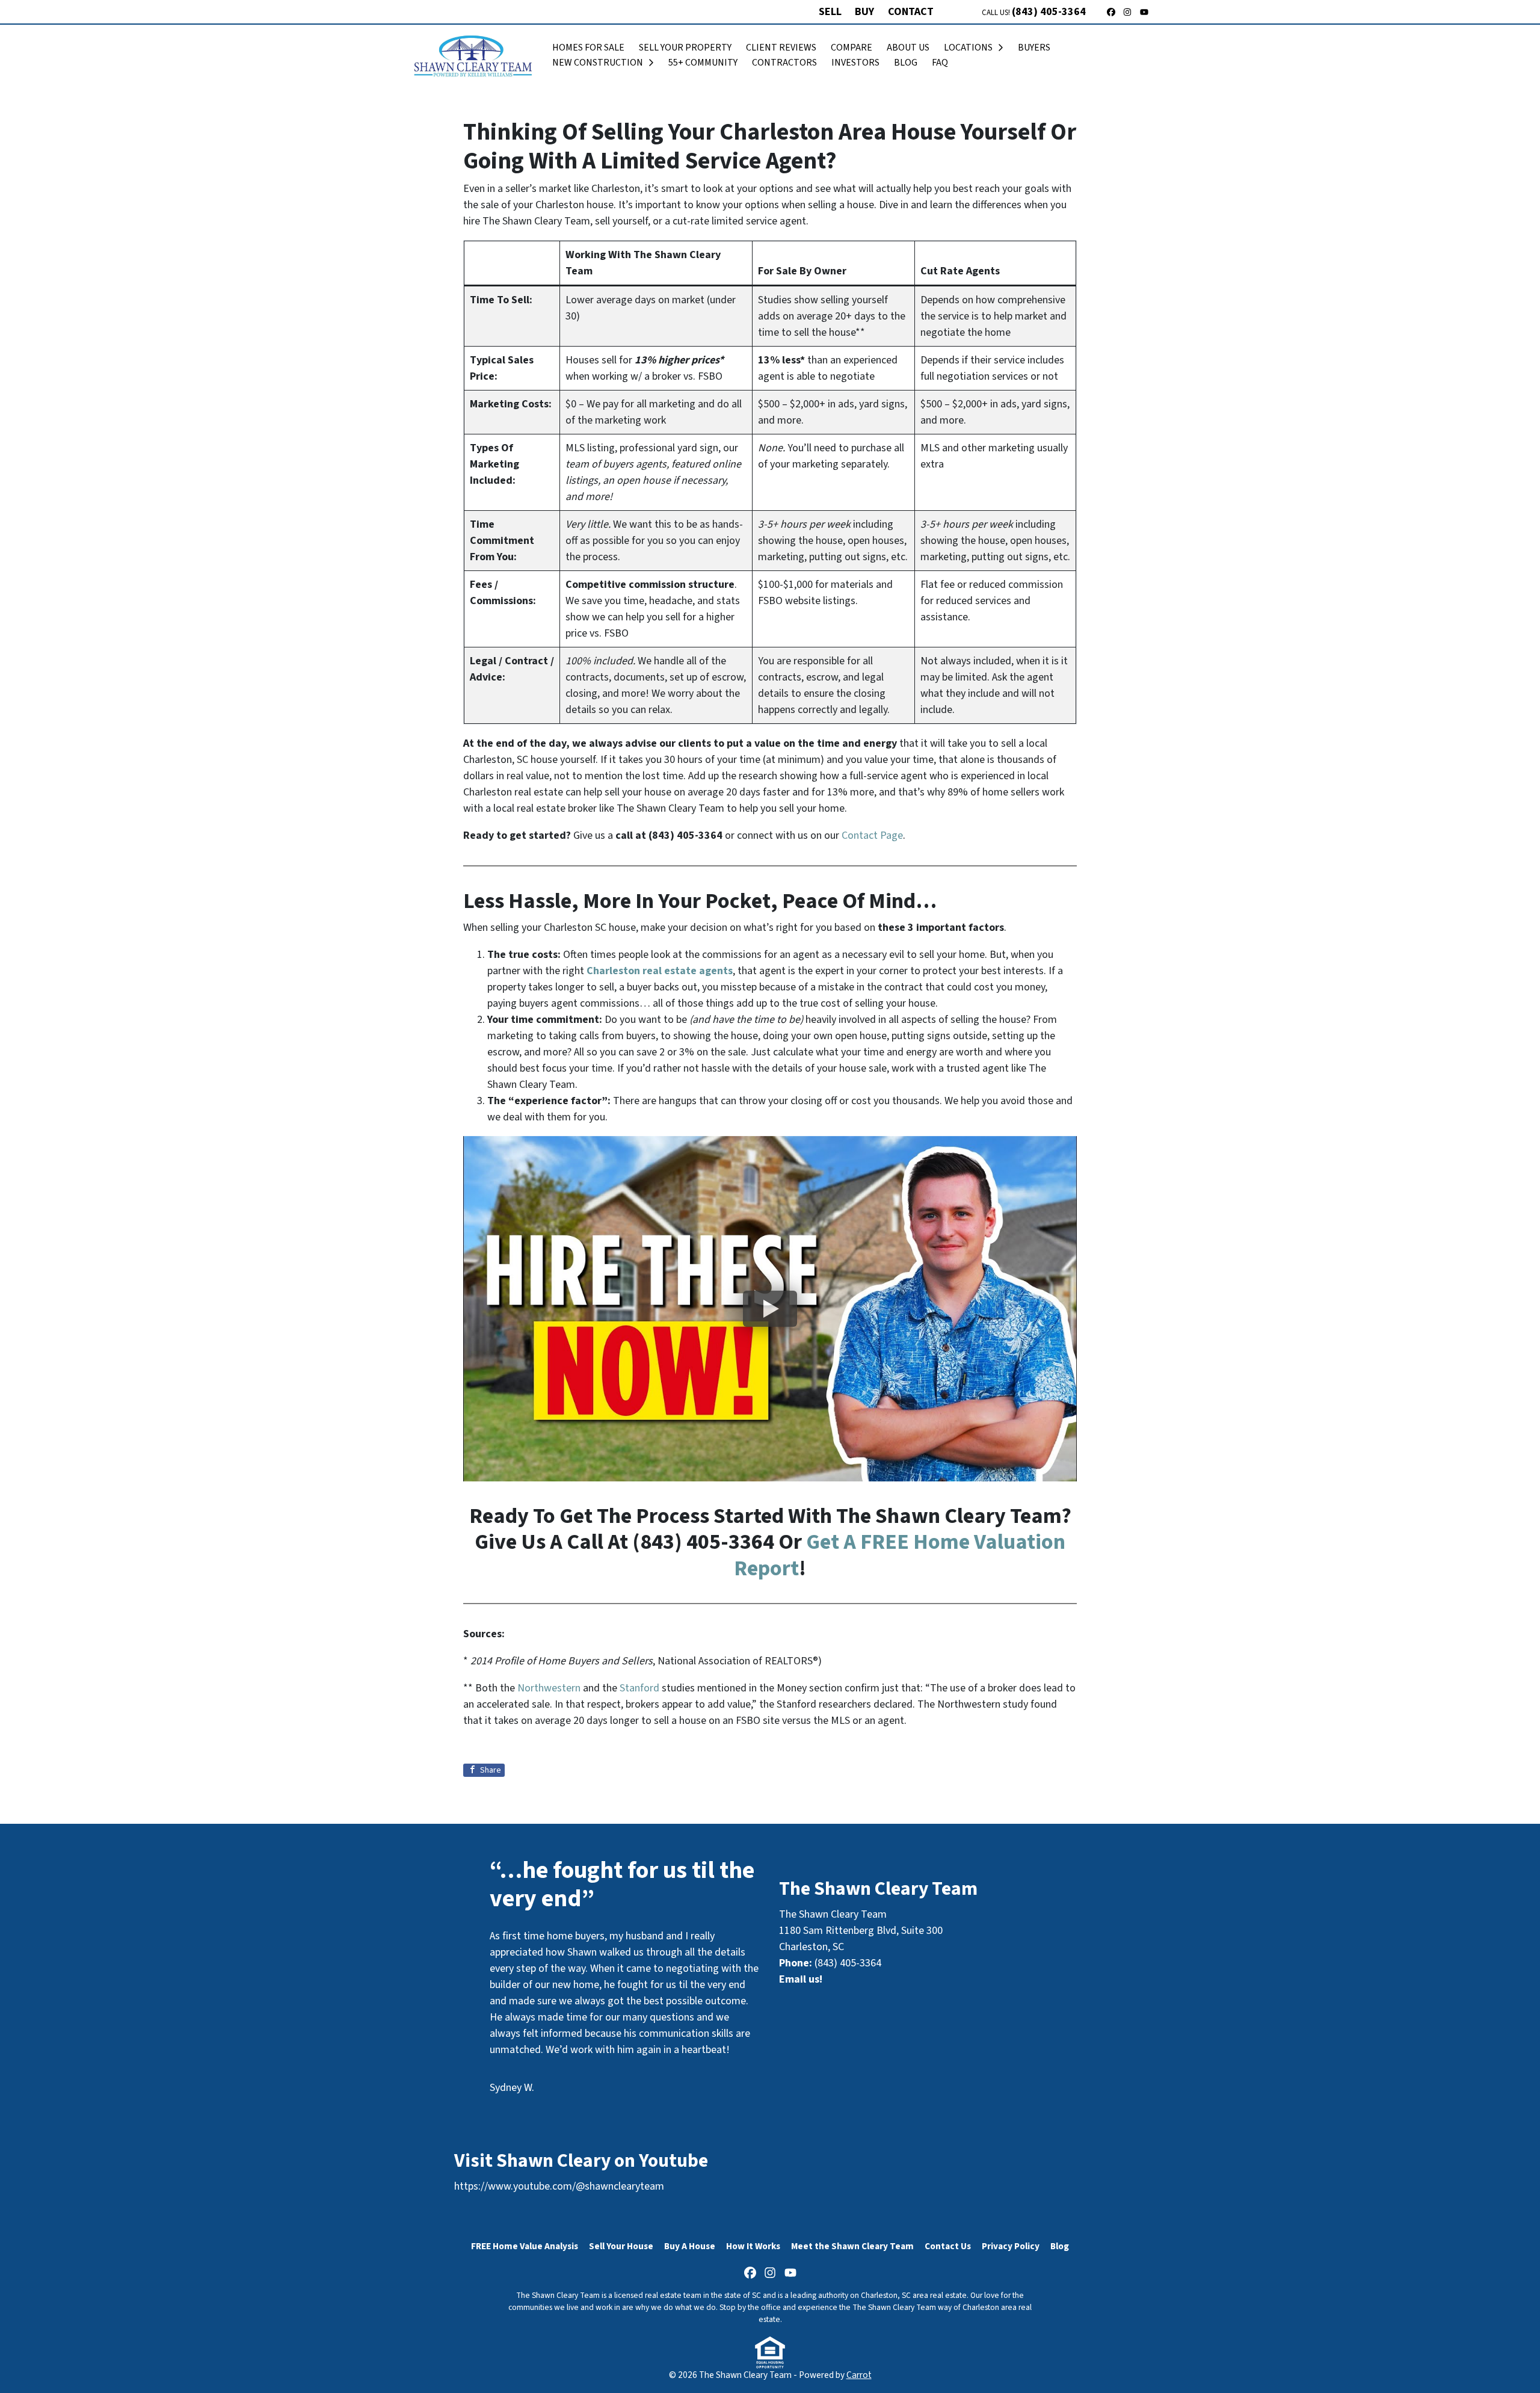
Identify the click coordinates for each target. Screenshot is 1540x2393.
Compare (852, 48)
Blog (906, 63)
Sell (830, 12)
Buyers (1034, 48)
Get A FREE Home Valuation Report (900, 1555)
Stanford (639, 1688)
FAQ (940, 63)
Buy (864, 12)
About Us (908, 48)
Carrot (859, 2375)
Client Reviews (781, 48)
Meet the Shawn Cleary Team (852, 2246)
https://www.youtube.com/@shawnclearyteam (559, 2186)
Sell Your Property (685, 48)
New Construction (598, 63)
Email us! (801, 1979)
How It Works (753, 2246)
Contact (911, 12)
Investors (855, 63)
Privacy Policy (1011, 2246)
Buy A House (690, 2246)
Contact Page (872, 835)
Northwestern (549, 1688)
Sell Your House (621, 2246)
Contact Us (948, 2246)
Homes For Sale (588, 48)
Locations (968, 48)
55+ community (703, 63)
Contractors (784, 63)
